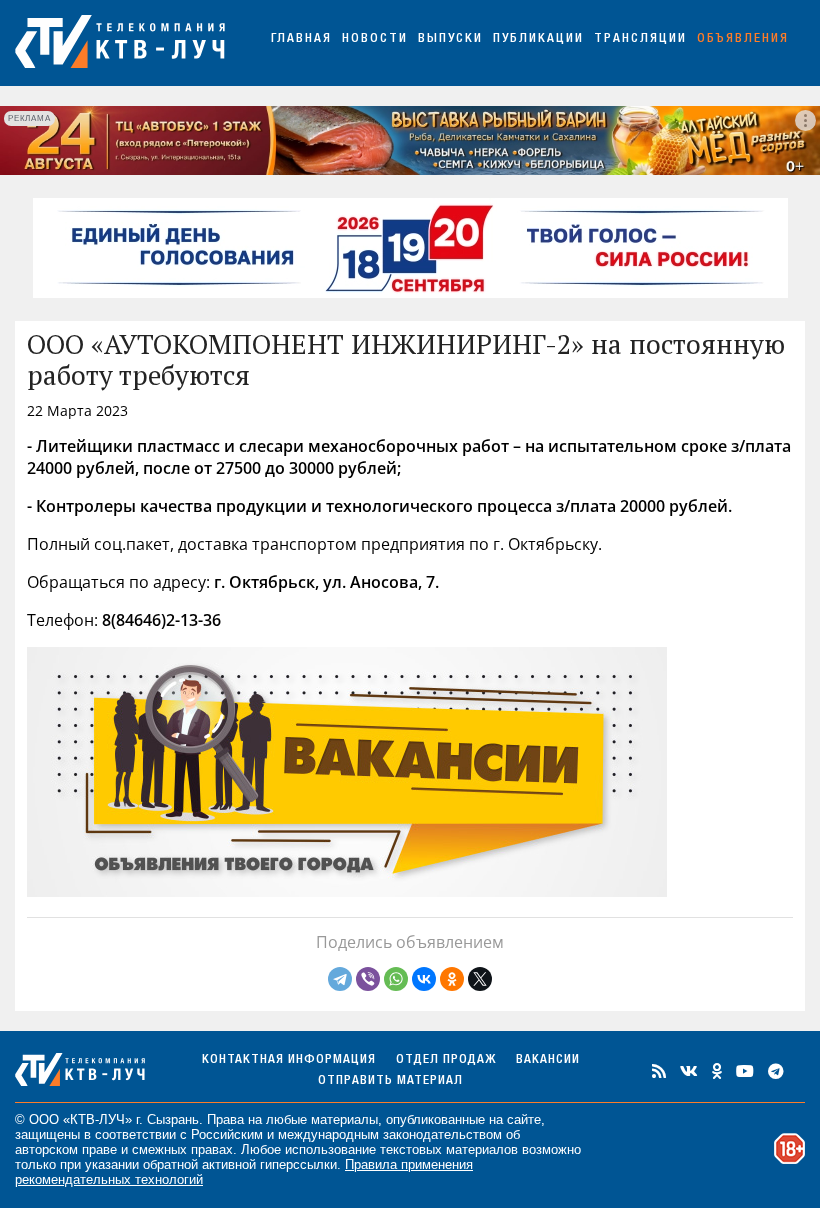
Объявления (743, 39)
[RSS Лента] (659, 1071)
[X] (480, 979)
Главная (301, 39)
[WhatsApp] (396, 979)
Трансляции (640, 39)
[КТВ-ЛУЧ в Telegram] (776, 1071)
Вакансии (548, 1060)
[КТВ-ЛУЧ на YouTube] (745, 1071)
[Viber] (368, 979)
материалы (344, 1119)
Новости (375, 39)
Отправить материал (390, 1081)
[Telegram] (340, 979)
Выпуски (450, 39)
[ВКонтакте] (424, 979)
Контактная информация (289, 1060)
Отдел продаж (446, 1060)
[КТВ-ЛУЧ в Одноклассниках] (717, 1071)
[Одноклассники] (452, 979)
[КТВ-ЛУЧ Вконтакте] (689, 1071)
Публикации (538, 39)
